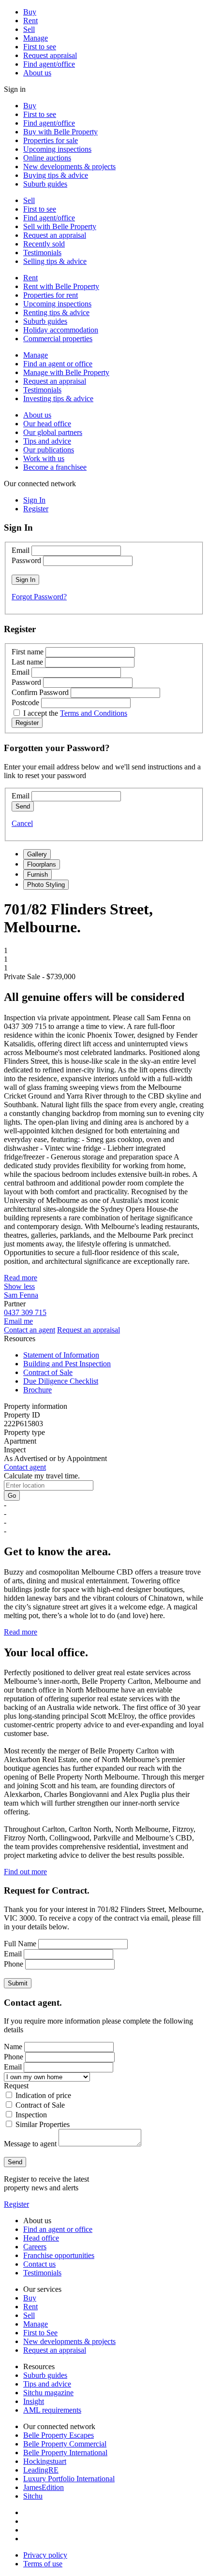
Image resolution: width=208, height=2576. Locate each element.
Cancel (22, 823)
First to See (40, 2333)
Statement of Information (61, 1355)
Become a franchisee (55, 467)
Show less (19, 1286)
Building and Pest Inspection (67, 1364)
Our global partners (53, 432)
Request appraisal (50, 55)
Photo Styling (46, 885)
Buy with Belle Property (60, 132)
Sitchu (33, 2496)
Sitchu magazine (48, 2393)
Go (12, 1496)
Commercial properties (58, 339)
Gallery (37, 854)
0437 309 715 (25, 1312)
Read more (21, 1278)
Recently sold (44, 244)
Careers (35, 2247)
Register (16, 2204)
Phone (14, 1964)
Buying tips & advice (56, 175)
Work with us (44, 458)
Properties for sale (51, 140)
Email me (18, 1321)
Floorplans (42, 864)
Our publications (49, 450)
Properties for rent (51, 295)
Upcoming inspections (57, 149)
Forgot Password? (39, 597)
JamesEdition (44, 2487)
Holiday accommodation (61, 330)
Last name (27, 662)
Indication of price (43, 2095)
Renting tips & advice (56, 312)
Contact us (39, 2264)
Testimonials (42, 253)
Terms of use (43, 2564)
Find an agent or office (58, 364)
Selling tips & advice (55, 261)
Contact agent (25, 1467)
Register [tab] (36, 509)
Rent (30, 21)
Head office (41, 2238)
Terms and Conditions (94, 713)
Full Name (20, 1944)
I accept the (75, 713)
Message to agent (30, 2144)
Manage (36, 38)
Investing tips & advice (58, 398)
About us (37, 73)
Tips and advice (47, 441)
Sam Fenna (21, 1295)
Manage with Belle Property (66, 372)
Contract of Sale (48, 1372)
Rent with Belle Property (61, 286)
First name (28, 652)
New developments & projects (69, 166)
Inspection (31, 2115)
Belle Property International (65, 2453)
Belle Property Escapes (59, 2435)
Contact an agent (30, 1330)
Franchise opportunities (59, 2255)
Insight (34, 2401)
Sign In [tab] (34, 500)
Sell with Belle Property (60, 226)
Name (13, 2047)
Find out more (25, 1872)
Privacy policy (45, 2555)
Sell (29, 29)
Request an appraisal (55, 235)
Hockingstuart (45, 2461)
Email (21, 550)
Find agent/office (49, 64)
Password (26, 560)
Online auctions (47, 158)
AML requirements (52, 2410)
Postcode (25, 702)
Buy (30, 12)
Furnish (37, 875)
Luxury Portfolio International (69, 2479)
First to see (40, 47)
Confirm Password (40, 692)
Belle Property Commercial (65, 2444)
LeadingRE (41, 2470)
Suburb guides (45, 184)
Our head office (47, 424)
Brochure (37, 1390)
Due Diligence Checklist (61, 1381)
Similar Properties (43, 2124)
